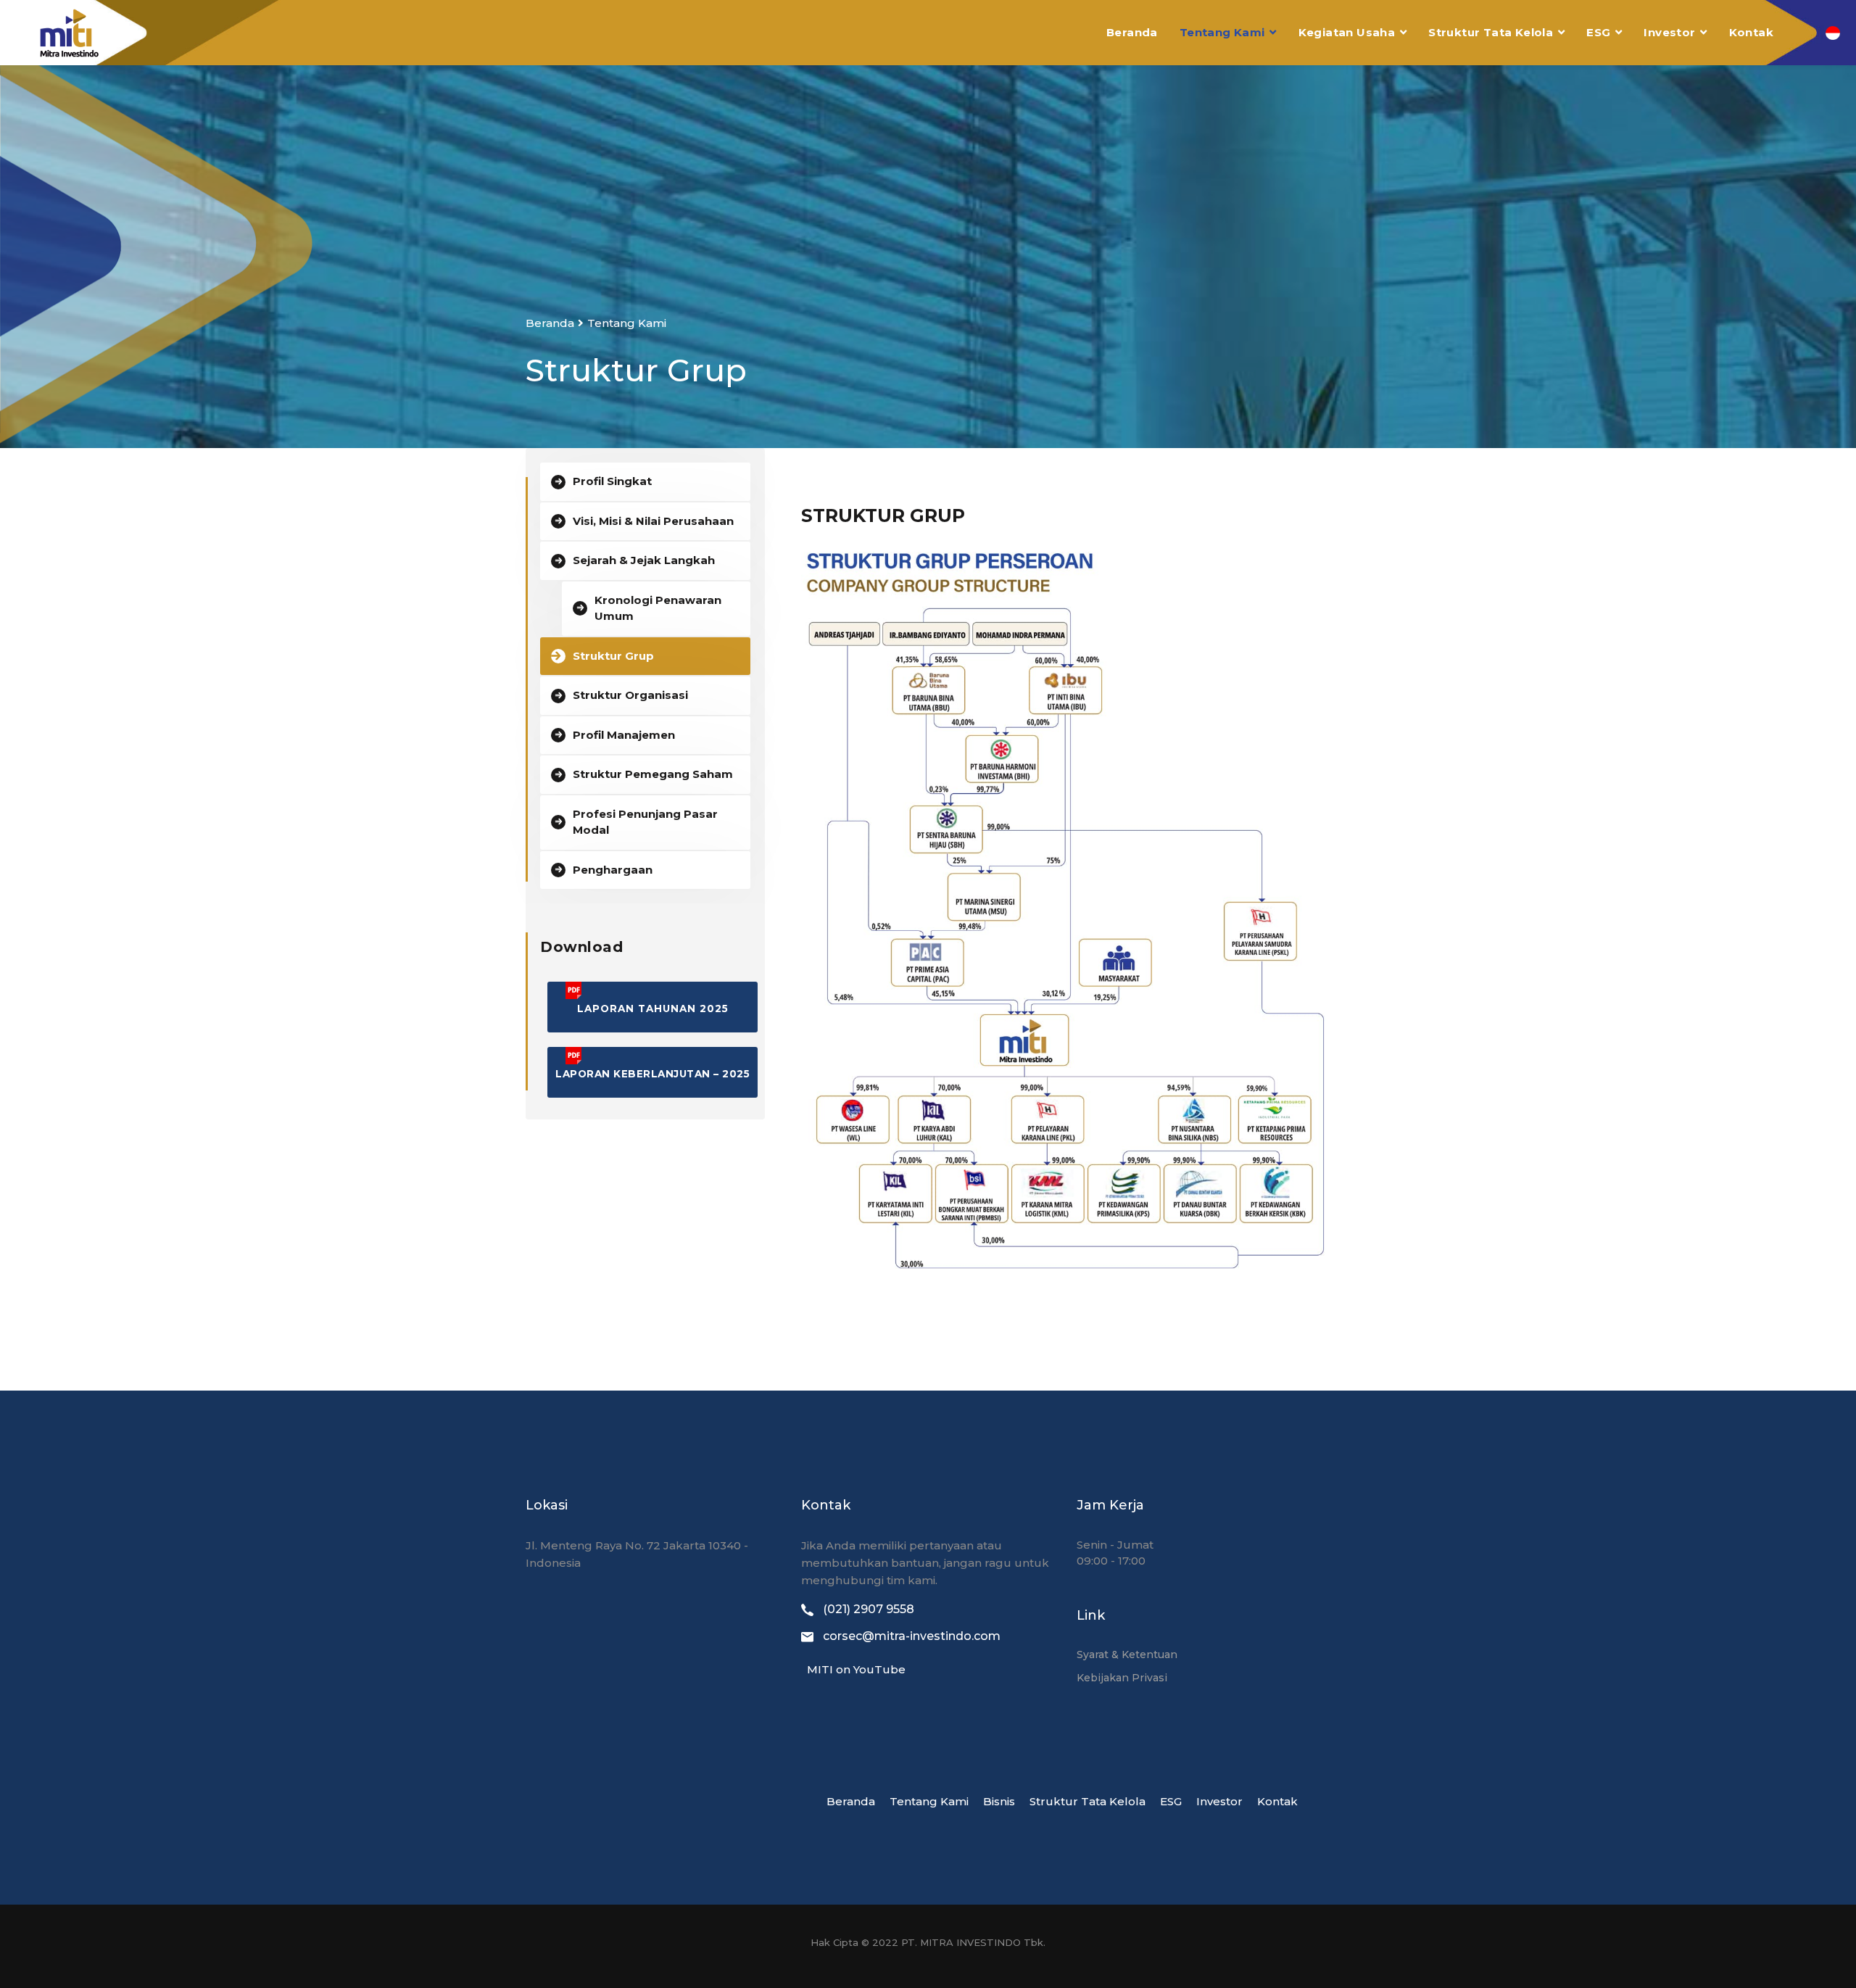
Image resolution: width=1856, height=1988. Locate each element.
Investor (1669, 32)
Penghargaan (613, 870)
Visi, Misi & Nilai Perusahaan (653, 521)
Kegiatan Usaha (1347, 32)
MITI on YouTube (853, 1669)
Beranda (1132, 32)
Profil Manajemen (624, 735)
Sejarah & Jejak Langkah (644, 560)
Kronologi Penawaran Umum (658, 608)
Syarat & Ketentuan (1127, 1654)
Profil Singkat (612, 481)
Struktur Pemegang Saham (653, 774)
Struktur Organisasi (630, 695)
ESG (1598, 32)
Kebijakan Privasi (1122, 1678)
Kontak (1751, 32)
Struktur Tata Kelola (1491, 32)
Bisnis (999, 1801)
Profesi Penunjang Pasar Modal (645, 822)
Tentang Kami (1222, 32)
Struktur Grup (613, 656)
